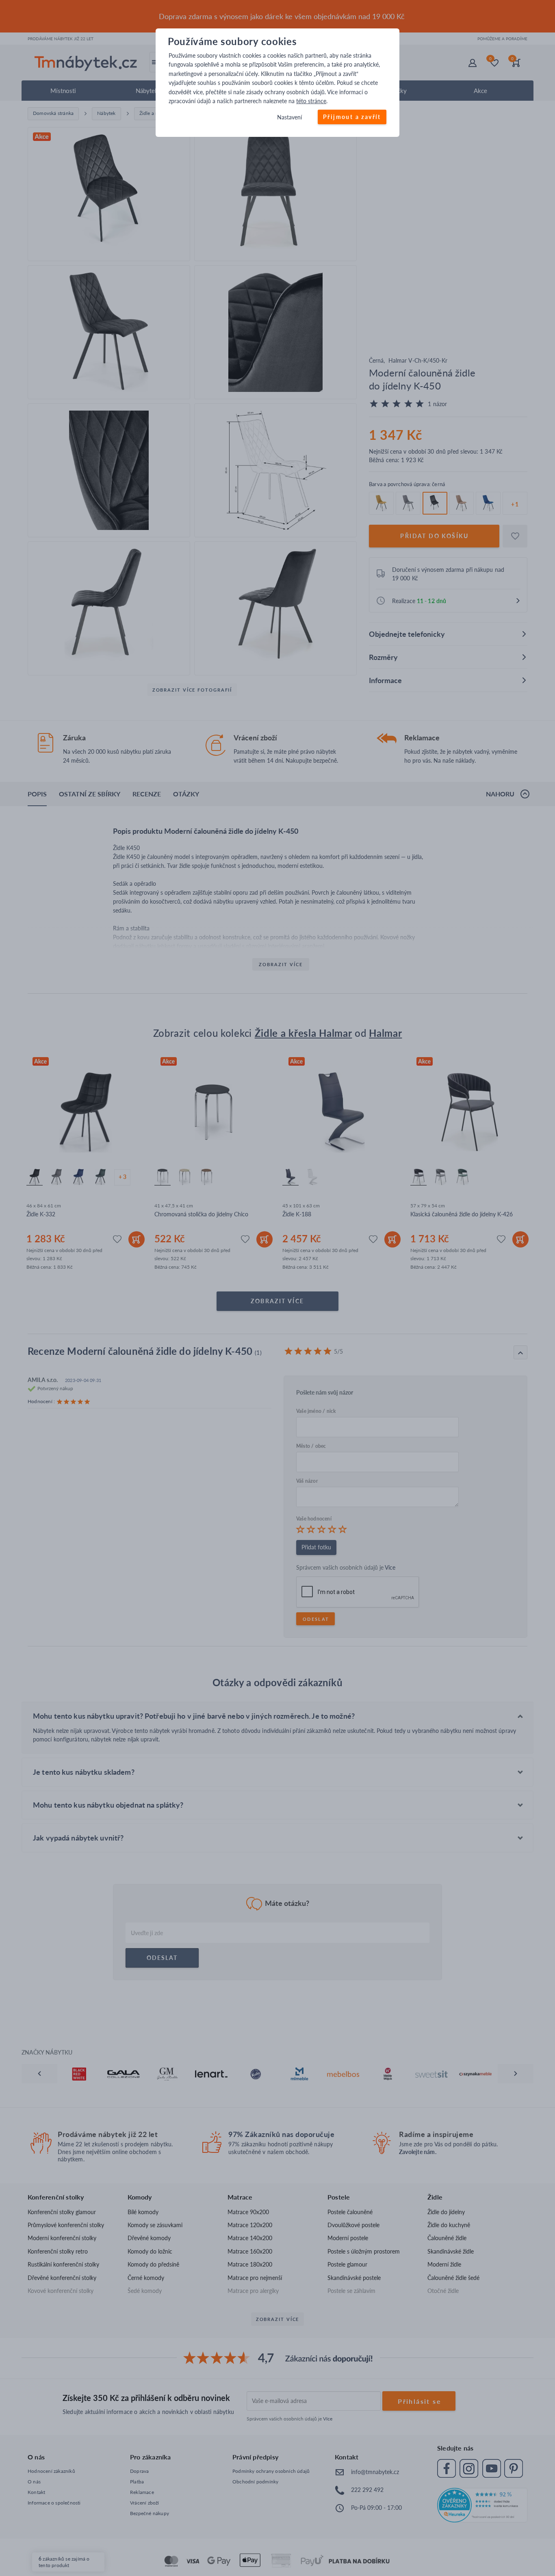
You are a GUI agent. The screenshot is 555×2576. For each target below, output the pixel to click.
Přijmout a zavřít (352, 117)
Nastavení (289, 118)
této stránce (311, 101)
